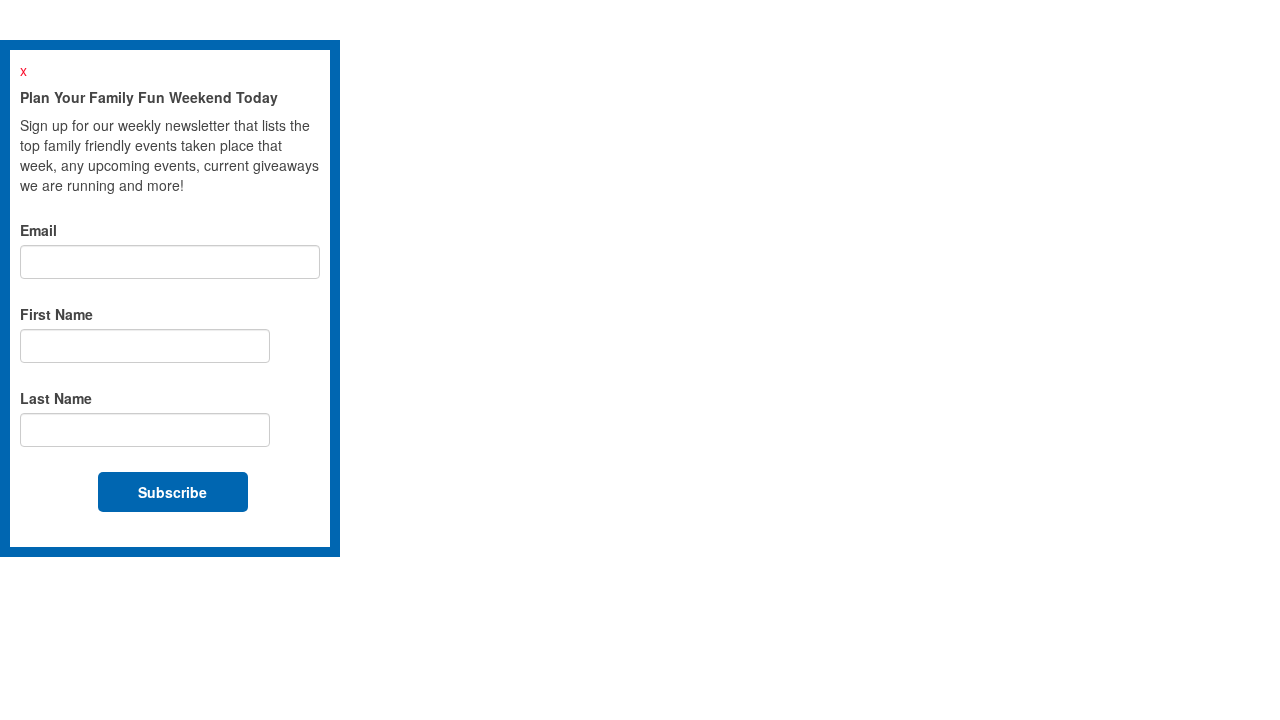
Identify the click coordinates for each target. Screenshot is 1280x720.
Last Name (56, 398)
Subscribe (172, 492)
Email (38, 230)
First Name (56, 314)
